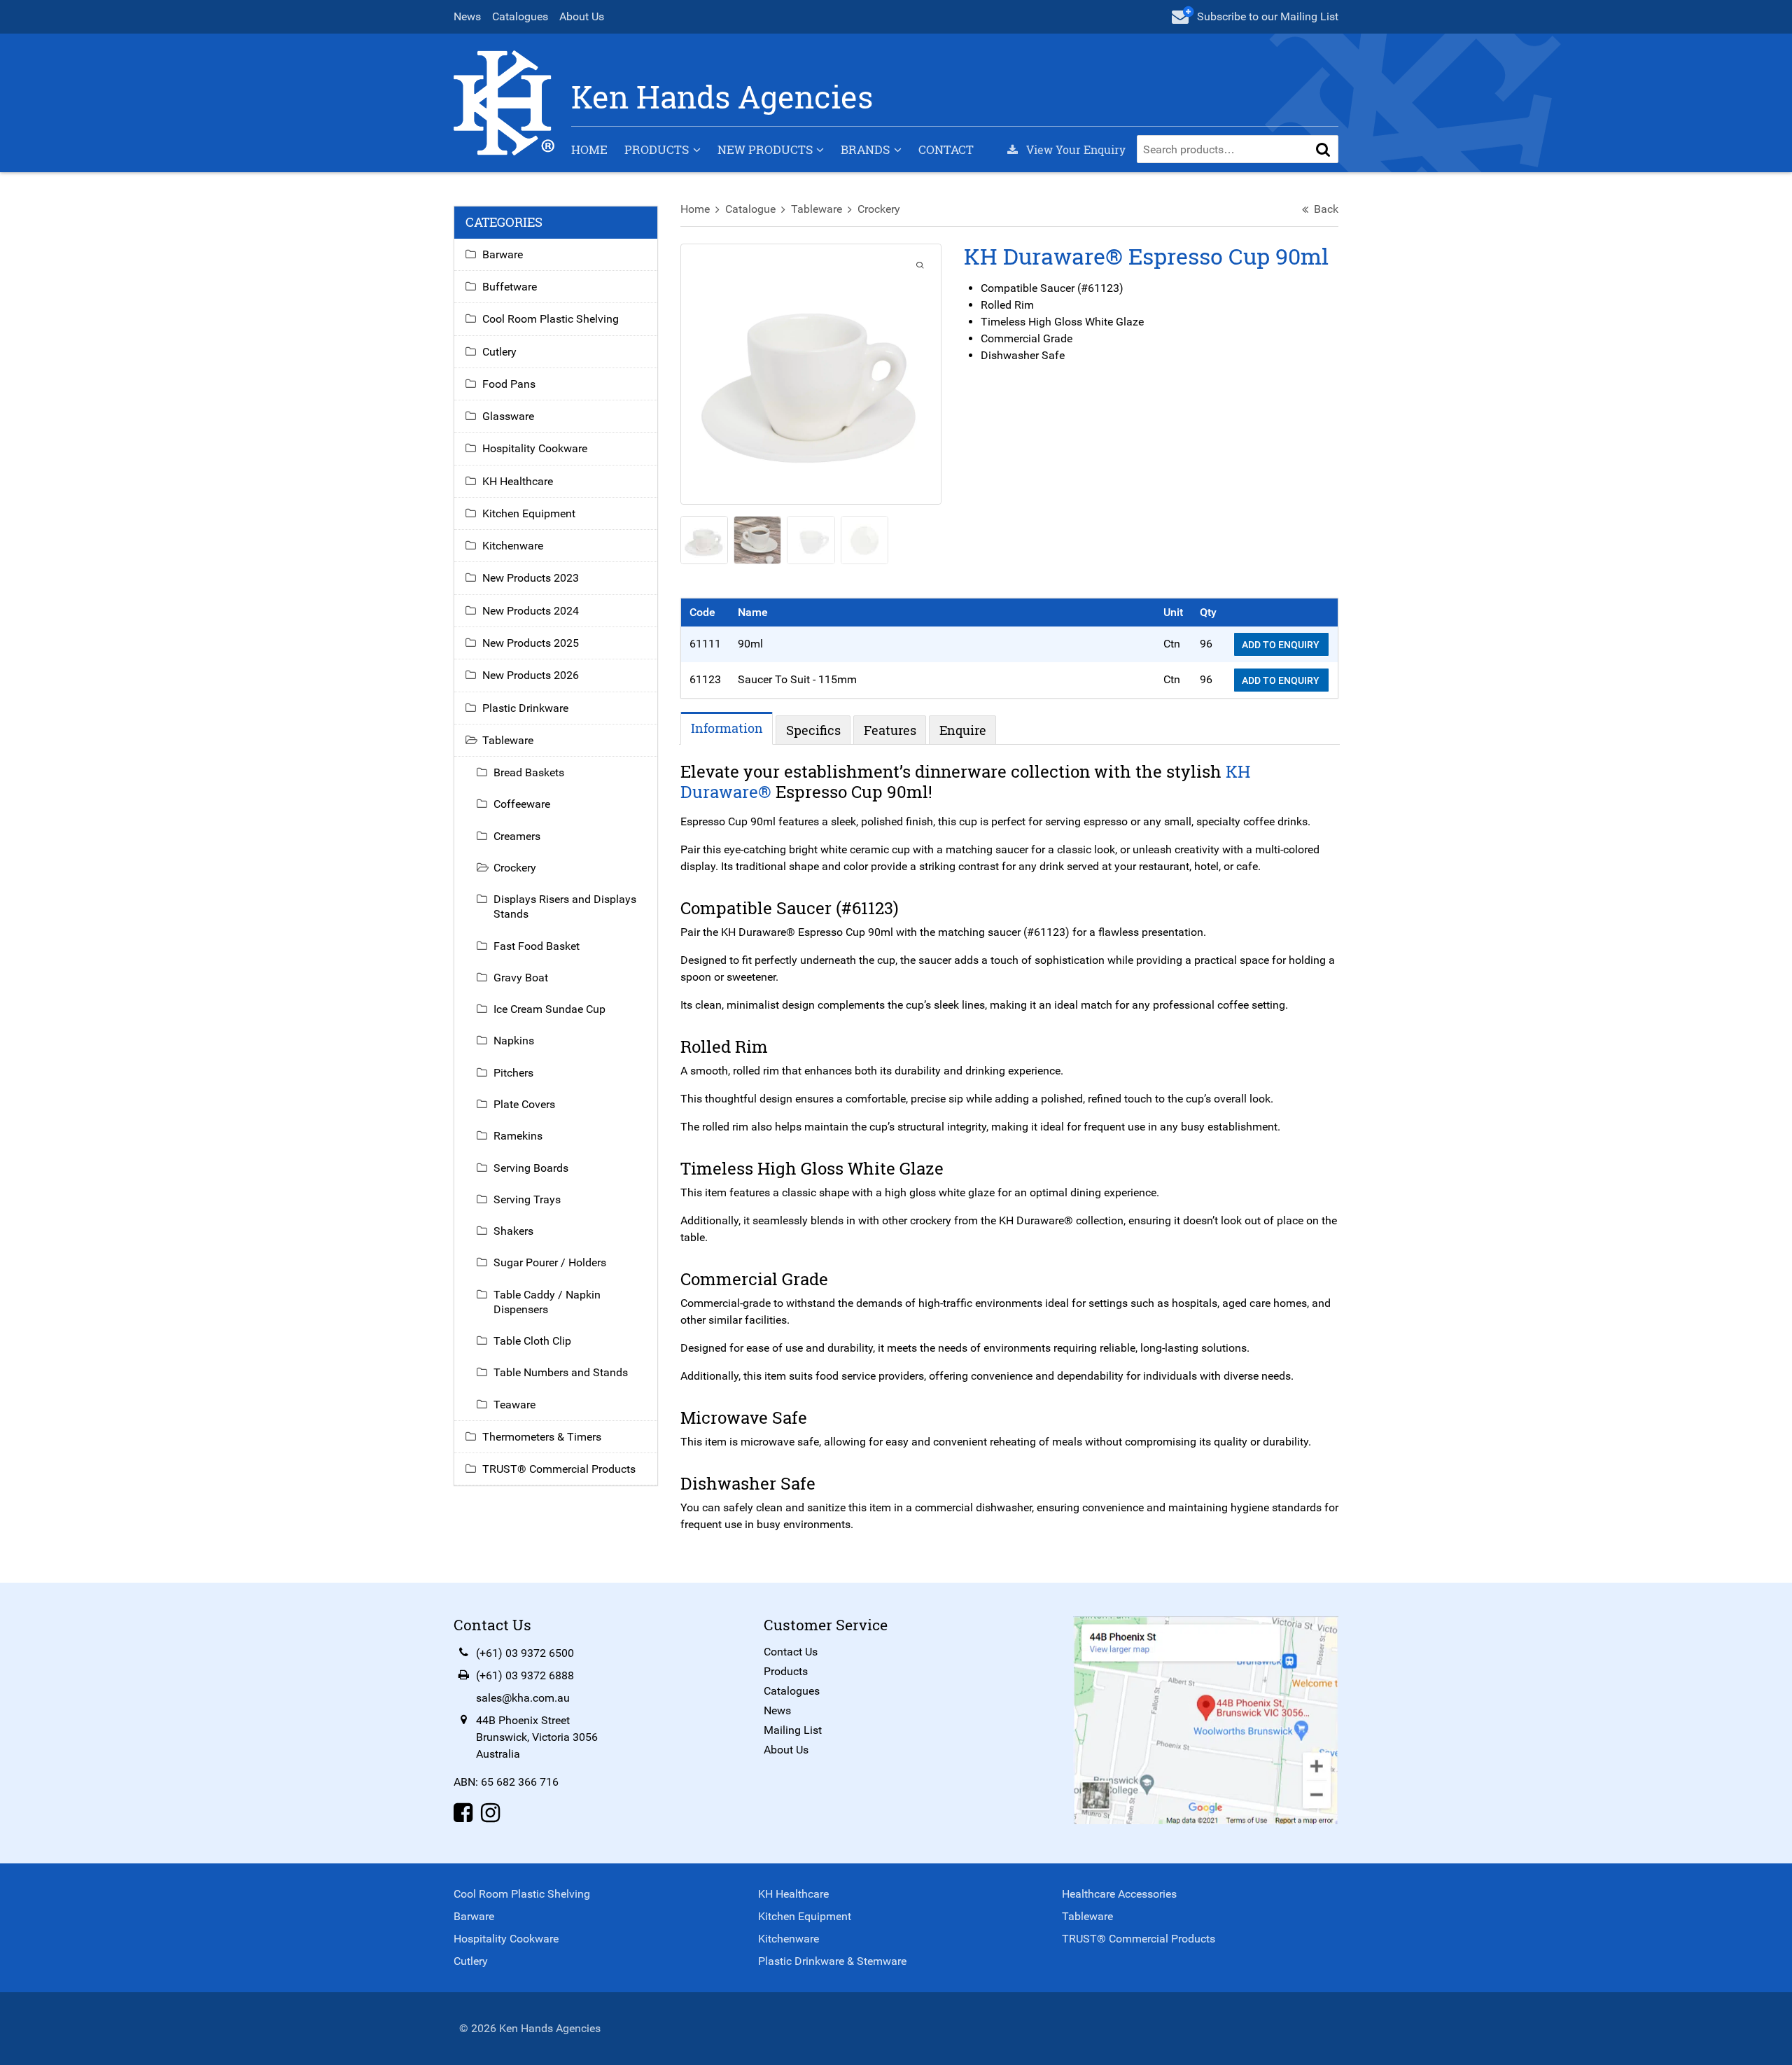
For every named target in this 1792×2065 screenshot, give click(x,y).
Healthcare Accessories (1119, 1894)
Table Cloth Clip (532, 1341)
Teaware (514, 1405)
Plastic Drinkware (525, 708)
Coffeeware (522, 804)
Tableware (817, 209)
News (467, 16)
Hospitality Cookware (535, 448)
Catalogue (750, 209)
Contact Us (791, 1652)
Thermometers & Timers (542, 1437)
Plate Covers (524, 1104)
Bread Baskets (529, 772)
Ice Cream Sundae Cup (549, 1009)
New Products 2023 (531, 578)
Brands (865, 149)
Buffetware (510, 287)
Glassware (508, 416)
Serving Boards (531, 1168)
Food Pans (509, 384)
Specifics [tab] (813, 730)
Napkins (514, 1041)
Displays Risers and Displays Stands (565, 906)
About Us (582, 16)
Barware (503, 254)
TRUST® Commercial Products (559, 1469)
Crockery (879, 209)
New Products (765, 149)
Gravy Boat (521, 978)
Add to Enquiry (1282, 645)
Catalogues (520, 16)
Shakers (513, 1231)
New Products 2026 (531, 675)
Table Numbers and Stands (561, 1372)
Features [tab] (890, 730)
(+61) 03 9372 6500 (525, 1653)
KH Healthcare (518, 481)
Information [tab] (727, 728)
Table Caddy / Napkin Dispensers (547, 1302)
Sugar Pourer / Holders (550, 1262)
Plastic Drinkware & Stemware (832, 1961)
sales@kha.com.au (523, 1698)
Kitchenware (513, 546)
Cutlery (499, 352)
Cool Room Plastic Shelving (551, 319)
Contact (946, 149)
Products (657, 149)
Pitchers (513, 1073)
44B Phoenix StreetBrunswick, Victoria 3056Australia (537, 1737)
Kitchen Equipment (529, 513)
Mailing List (793, 1730)
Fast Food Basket (537, 946)
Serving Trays (527, 1199)
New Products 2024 (531, 611)
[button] (1323, 149)
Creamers (517, 836)
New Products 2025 (531, 643)
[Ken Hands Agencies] (504, 102)
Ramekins (518, 1136)
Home (589, 149)
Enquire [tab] (963, 730)
